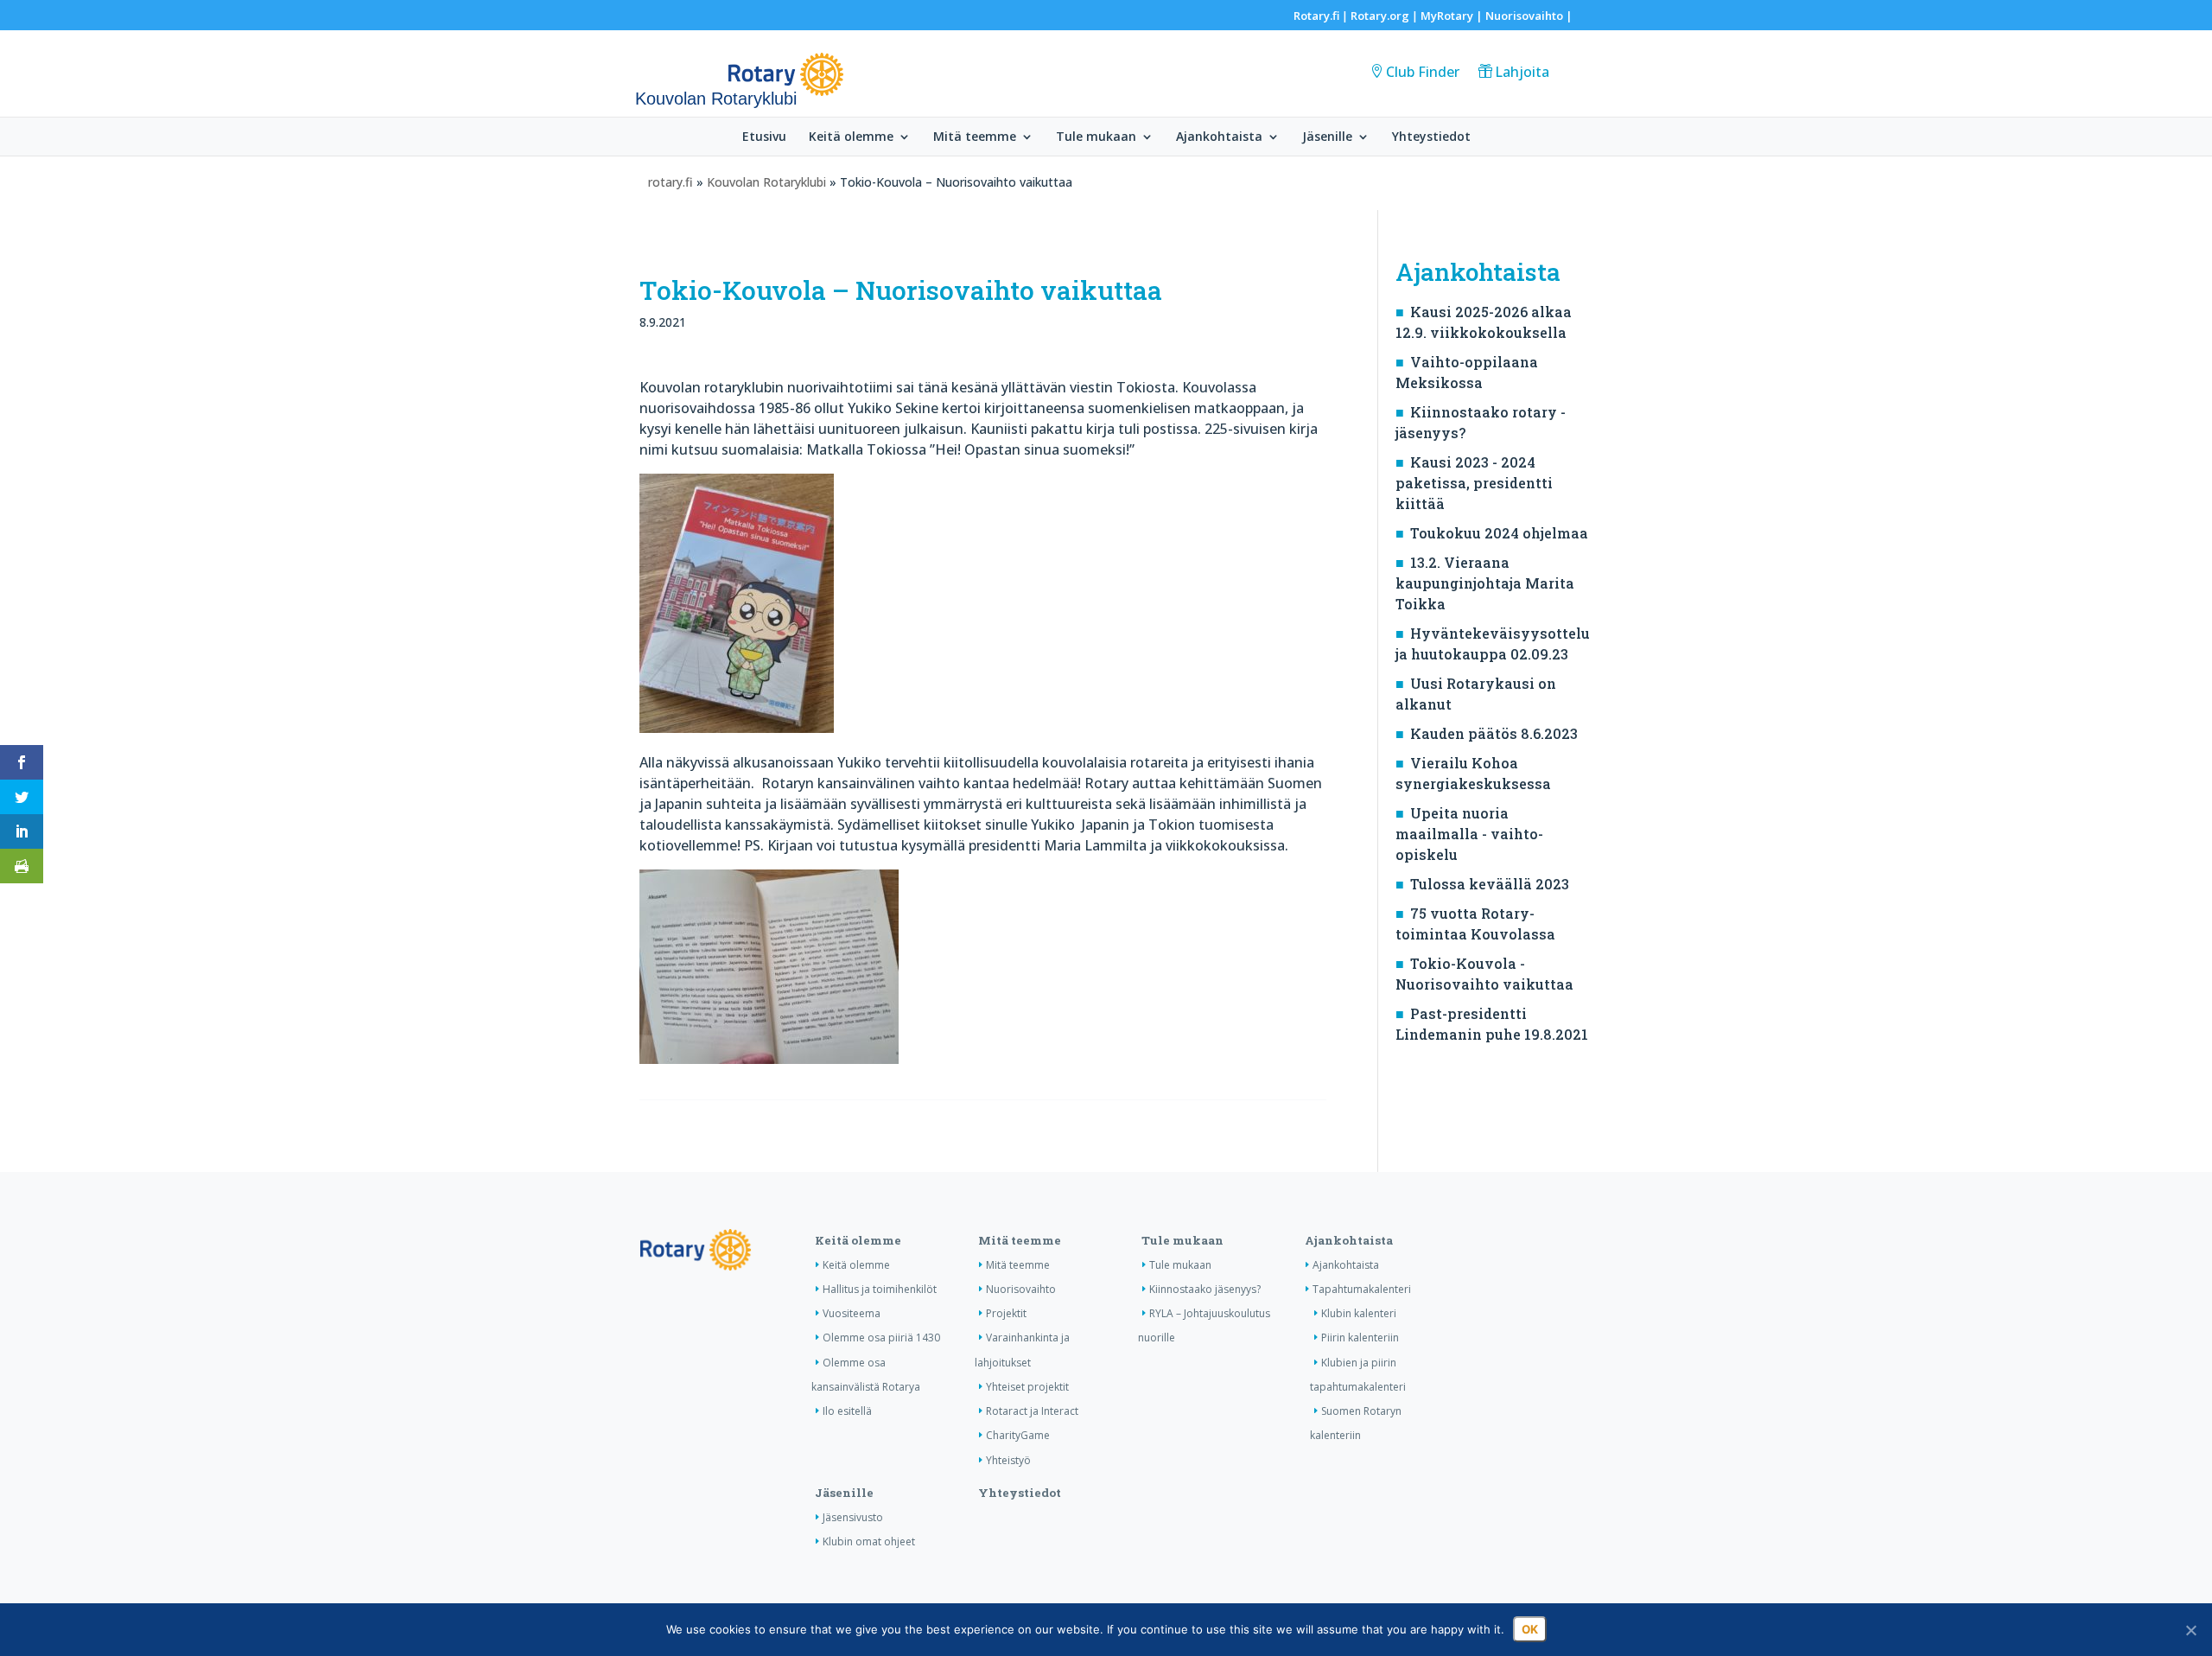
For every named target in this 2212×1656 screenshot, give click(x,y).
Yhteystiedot (1431, 137)
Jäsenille (1327, 137)
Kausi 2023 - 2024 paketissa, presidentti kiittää (1474, 483)
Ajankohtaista (1219, 137)
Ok (1530, 1629)
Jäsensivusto (853, 1517)
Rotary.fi (1316, 16)
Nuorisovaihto (1524, 16)
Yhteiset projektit (1027, 1387)
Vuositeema (852, 1313)
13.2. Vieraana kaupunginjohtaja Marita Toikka (1485, 583)
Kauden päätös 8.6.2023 (1494, 733)
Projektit (1006, 1313)
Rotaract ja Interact (1032, 1411)
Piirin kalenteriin (1360, 1338)
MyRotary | (1453, 16)
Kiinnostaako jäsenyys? (1205, 1289)
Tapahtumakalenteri (1362, 1289)
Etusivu (764, 137)
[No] (2190, 1630)
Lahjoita (1522, 72)
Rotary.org (1380, 16)
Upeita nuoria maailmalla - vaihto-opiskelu (1469, 834)
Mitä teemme (975, 137)
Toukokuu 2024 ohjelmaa (1499, 533)
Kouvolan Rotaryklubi (766, 182)
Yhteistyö (1008, 1460)
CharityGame (1018, 1435)
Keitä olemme (851, 137)
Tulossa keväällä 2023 (1490, 884)
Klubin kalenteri (1359, 1313)
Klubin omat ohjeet (869, 1541)
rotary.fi (671, 182)
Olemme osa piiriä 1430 (881, 1338)
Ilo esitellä (847, 1411)
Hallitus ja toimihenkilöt (880, 1289)
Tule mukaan (1096, 137)
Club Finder (1423, 72)
